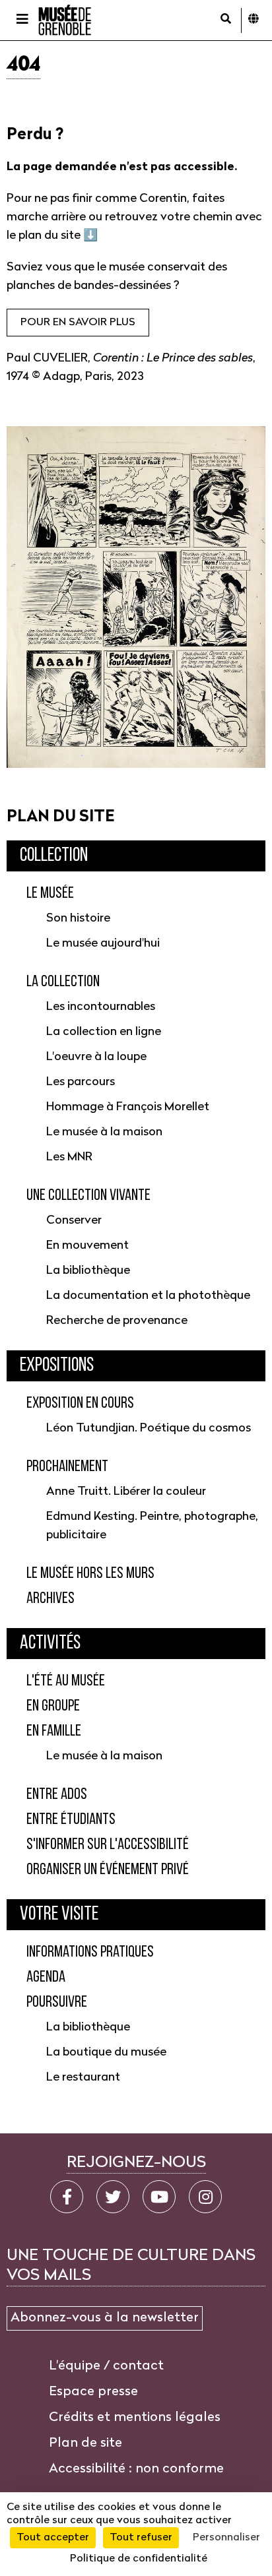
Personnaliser (226, 2538)
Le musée (50, 894)
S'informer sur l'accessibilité (108, 1845)
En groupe (53, 1707)
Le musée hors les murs (90, 1574)
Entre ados (57, 1795)
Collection (54, 856)
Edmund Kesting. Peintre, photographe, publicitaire (152, 1526)
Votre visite (59, 1915)
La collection (63, 982)
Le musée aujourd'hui (103, 944)
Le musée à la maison (104, 1132)
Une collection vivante (88, 1196)
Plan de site (85, 2443)
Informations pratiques (90, 1953)
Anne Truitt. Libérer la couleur (126, 1492)
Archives (51, 1599)
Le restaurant (83, 2078)
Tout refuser (141, 2538)
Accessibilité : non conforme (136, 2469)
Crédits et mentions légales (135, 2418)
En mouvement (87, 1246)
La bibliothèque (88, 1271)
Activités (50, 1644)
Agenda (46, 1978)
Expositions (57, 1366)
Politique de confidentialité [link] (139, 2559)
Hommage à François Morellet (128, 1107)
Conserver (74, 1221)
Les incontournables (101, 1007)
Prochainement (67, 1467)
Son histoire (78, 919)
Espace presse (93, 2392)
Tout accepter (53, 2538)
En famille (54, 1732)
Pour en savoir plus (78, 323)
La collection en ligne (104, 1032)
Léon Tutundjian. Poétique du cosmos (149, 1429)
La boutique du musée (106, 2053)
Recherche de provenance (117, 1321)
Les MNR (69, 1157)
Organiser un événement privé (108, 1870)
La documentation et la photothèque (148, 1296)
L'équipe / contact (106, 2366)
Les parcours (81, 1082)
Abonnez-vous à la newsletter (105, 2318)
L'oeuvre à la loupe (96, 1057)
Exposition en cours (80, 1404)
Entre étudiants (71, 1820)
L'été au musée (66, 1681)
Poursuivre (57, 2003)
